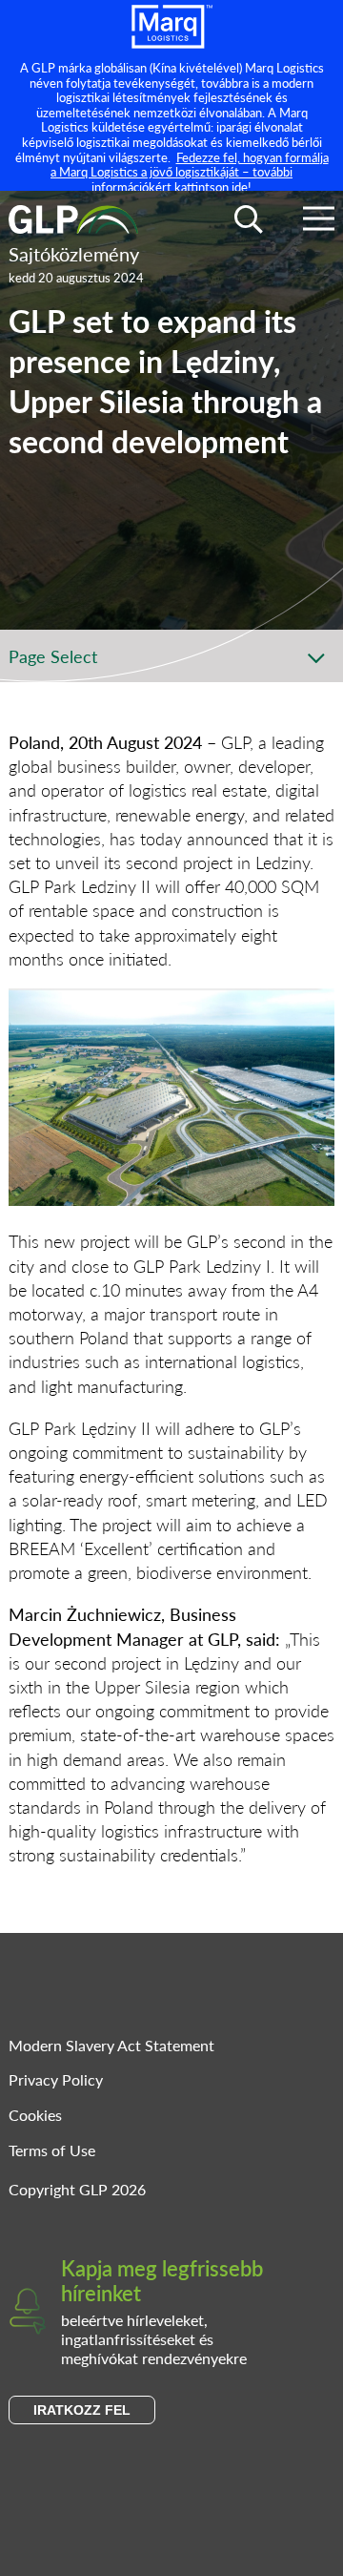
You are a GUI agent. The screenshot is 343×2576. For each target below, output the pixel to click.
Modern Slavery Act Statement (111, 2045)
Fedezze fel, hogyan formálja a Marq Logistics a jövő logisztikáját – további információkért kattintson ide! (190, 172)
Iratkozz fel (82, 2410)
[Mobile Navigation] (319, 222)
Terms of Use (52, 2150)
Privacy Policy (56, 2079)
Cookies (35, 2115)
